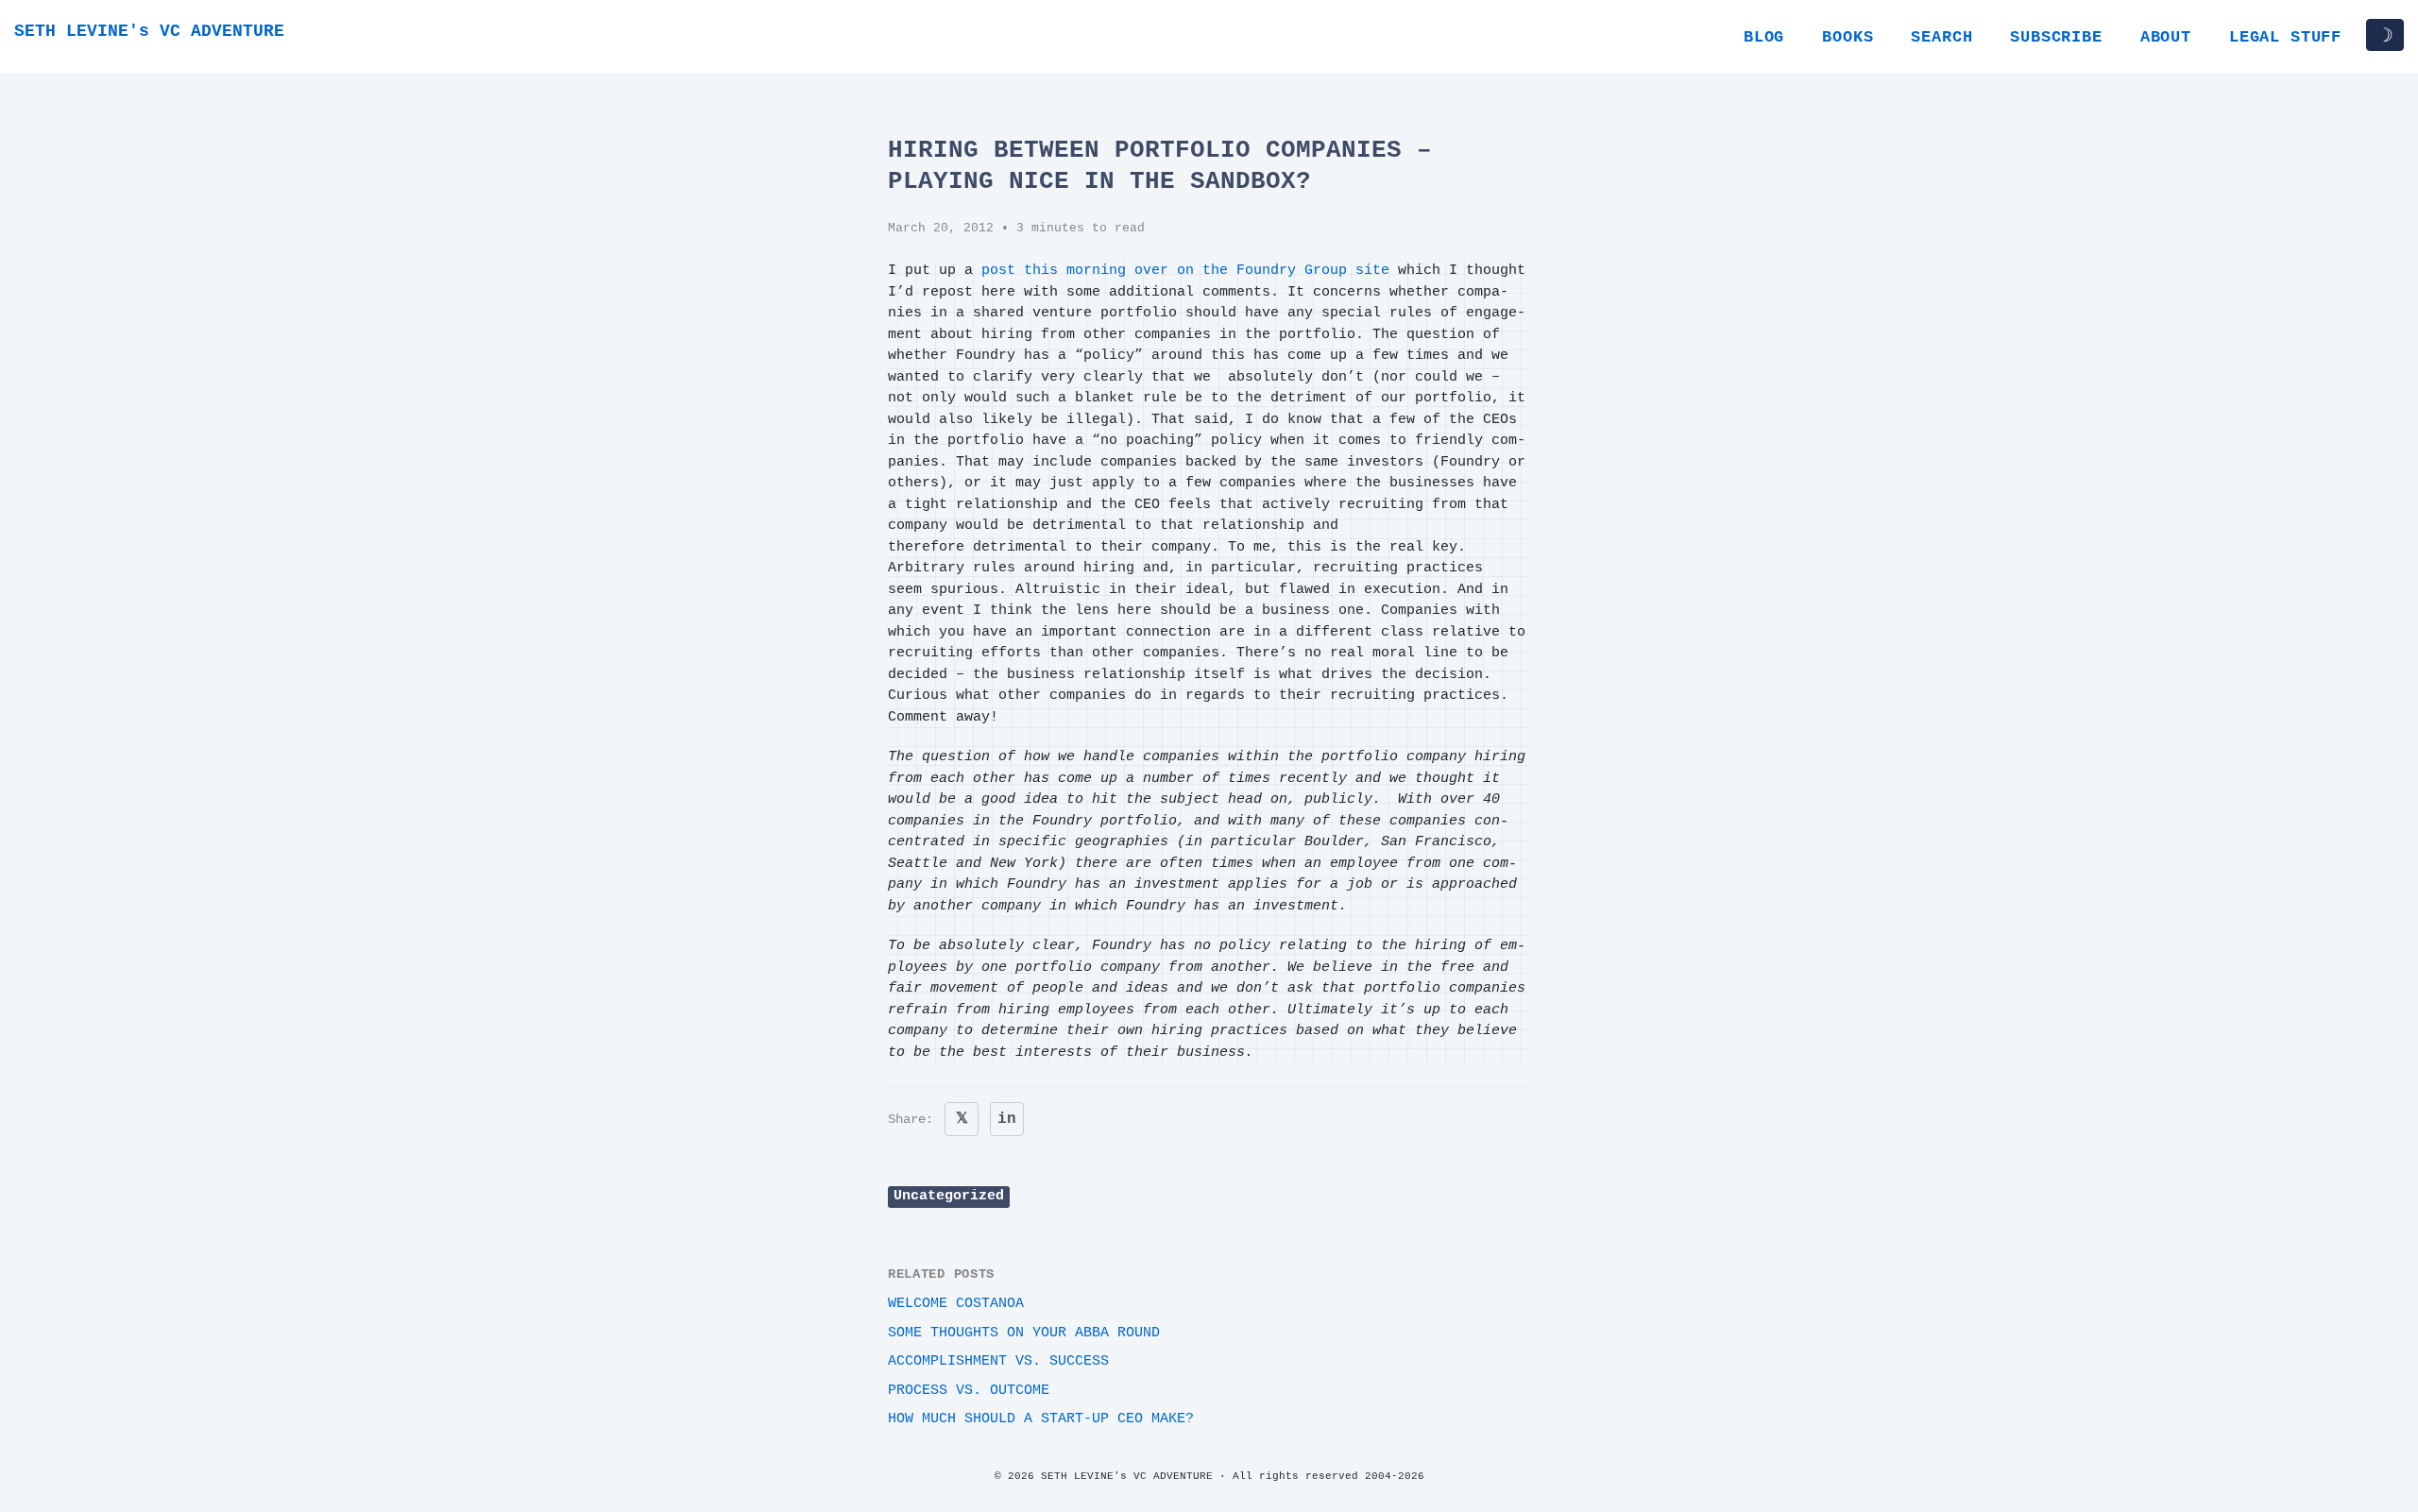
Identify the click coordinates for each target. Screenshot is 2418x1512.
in (1007, 1119)
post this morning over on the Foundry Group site (1185, 271)
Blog (1764, 37)
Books (1848, 37)
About (2166, 37)
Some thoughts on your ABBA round (1024, 1333)
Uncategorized (949, 1196)
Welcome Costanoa (956, 1304)
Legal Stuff (2285, 37)
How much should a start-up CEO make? (1041, 1419)
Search (1941, 37)
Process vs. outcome (969, 1391)
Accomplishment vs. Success (998, 1361)
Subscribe (2056, 37)
